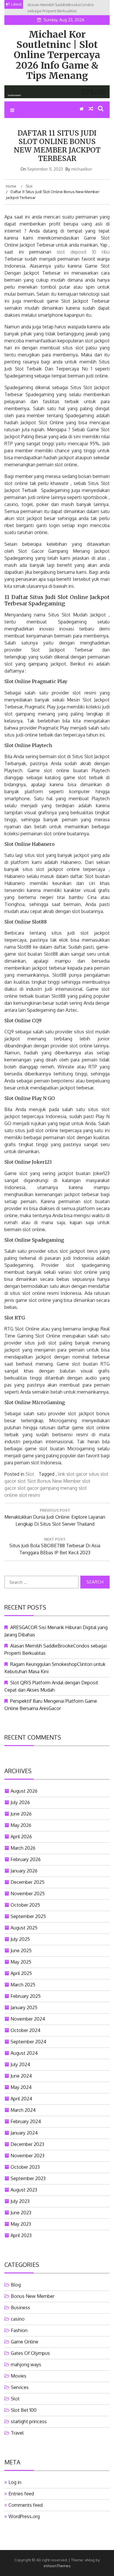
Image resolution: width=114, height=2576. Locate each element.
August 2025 (24, 1928)
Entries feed (21, 2494)
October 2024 (25, 2030)
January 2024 (24, 2133)
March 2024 (23, 2110)
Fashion (19, 2330)
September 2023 (28, 2178)
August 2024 (24, 2053)
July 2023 (20, 2201)
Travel (17, 2433)
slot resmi (30, 1495)
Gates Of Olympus (30, 2353)
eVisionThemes (57, 2566)
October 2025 (25, 1905)
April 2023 (21, 2235)
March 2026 (23, 1848)
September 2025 (28, 1916)
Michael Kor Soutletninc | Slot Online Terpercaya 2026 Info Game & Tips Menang (57, 55)
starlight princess (29, 2421)
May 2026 (21, 1825)
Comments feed (26, 2505)
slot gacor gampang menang (47, 1488)
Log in (15, 2482)
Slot (30, 1474)
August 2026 (24, 1791)
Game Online (25, 2342)
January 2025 (24, 2007)
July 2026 (20, 1802)
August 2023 (24, 2190)
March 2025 (23, 1985)
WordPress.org (24, 2516)
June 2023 (21, 2213)
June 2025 (21, 1950)
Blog (16, 2285)
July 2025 (20, 1939)
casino (18, 2319)
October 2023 (25, 2167)
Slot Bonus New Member (54, 1481)
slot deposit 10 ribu (83, 252)
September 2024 (28, 2042)
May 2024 (21, 2087)
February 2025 (26, 1996)
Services (20, 2387)
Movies (19, 2376)
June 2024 (21, 2076)
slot (22, 1481)
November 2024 (28, 2019)
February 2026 (26, 1859)
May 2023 (21, 2224)
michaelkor (82, 169)
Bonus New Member (33, 2296)
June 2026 (21, 1814)
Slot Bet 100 (24, 2410)
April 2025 (21, 1973)
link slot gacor (73, 1474)
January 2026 (24, 1871)
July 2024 (20, 2064)
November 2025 (28, 1894)
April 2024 (21, 2099)
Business (20, 2308)
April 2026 (21, 1837)
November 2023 (27, 2156)
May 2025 (21, 1962)
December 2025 (27, 1882)
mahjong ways (26, 2364)
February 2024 (26, 2121)
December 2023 (27, 2144)
